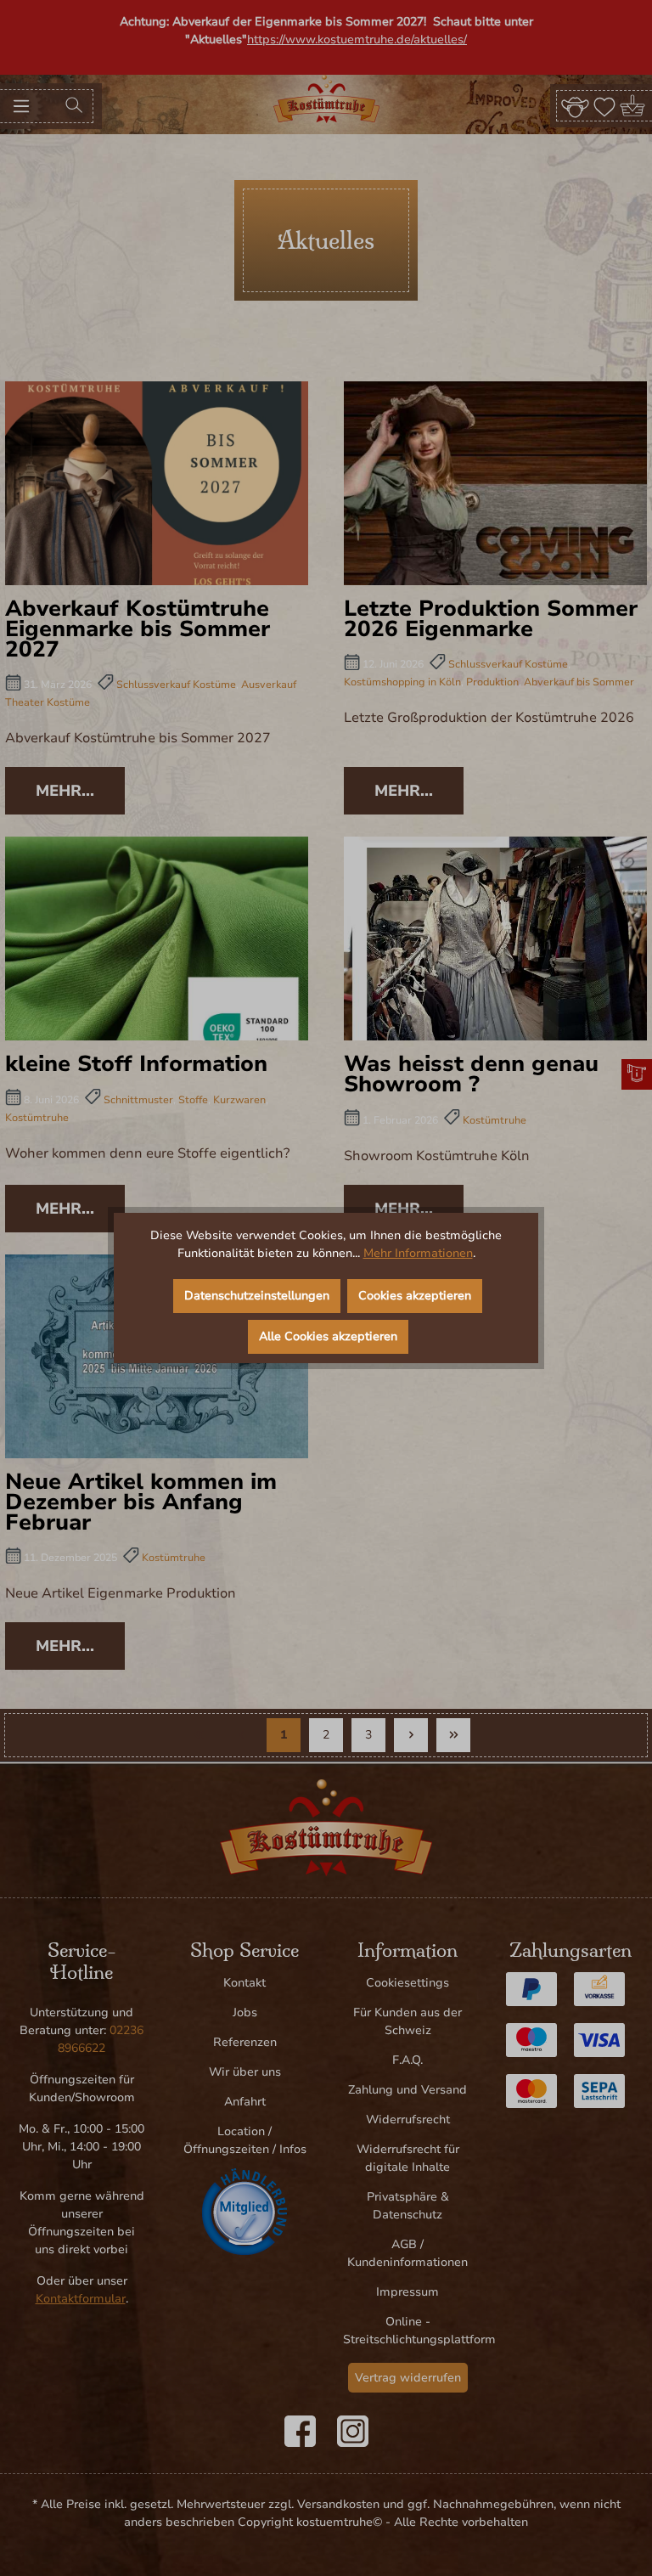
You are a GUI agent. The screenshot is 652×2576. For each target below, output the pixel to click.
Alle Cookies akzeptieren (328, 1336)
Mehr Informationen (418, 1253)
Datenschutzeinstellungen (257, 1296)
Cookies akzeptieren (415, 1296)
